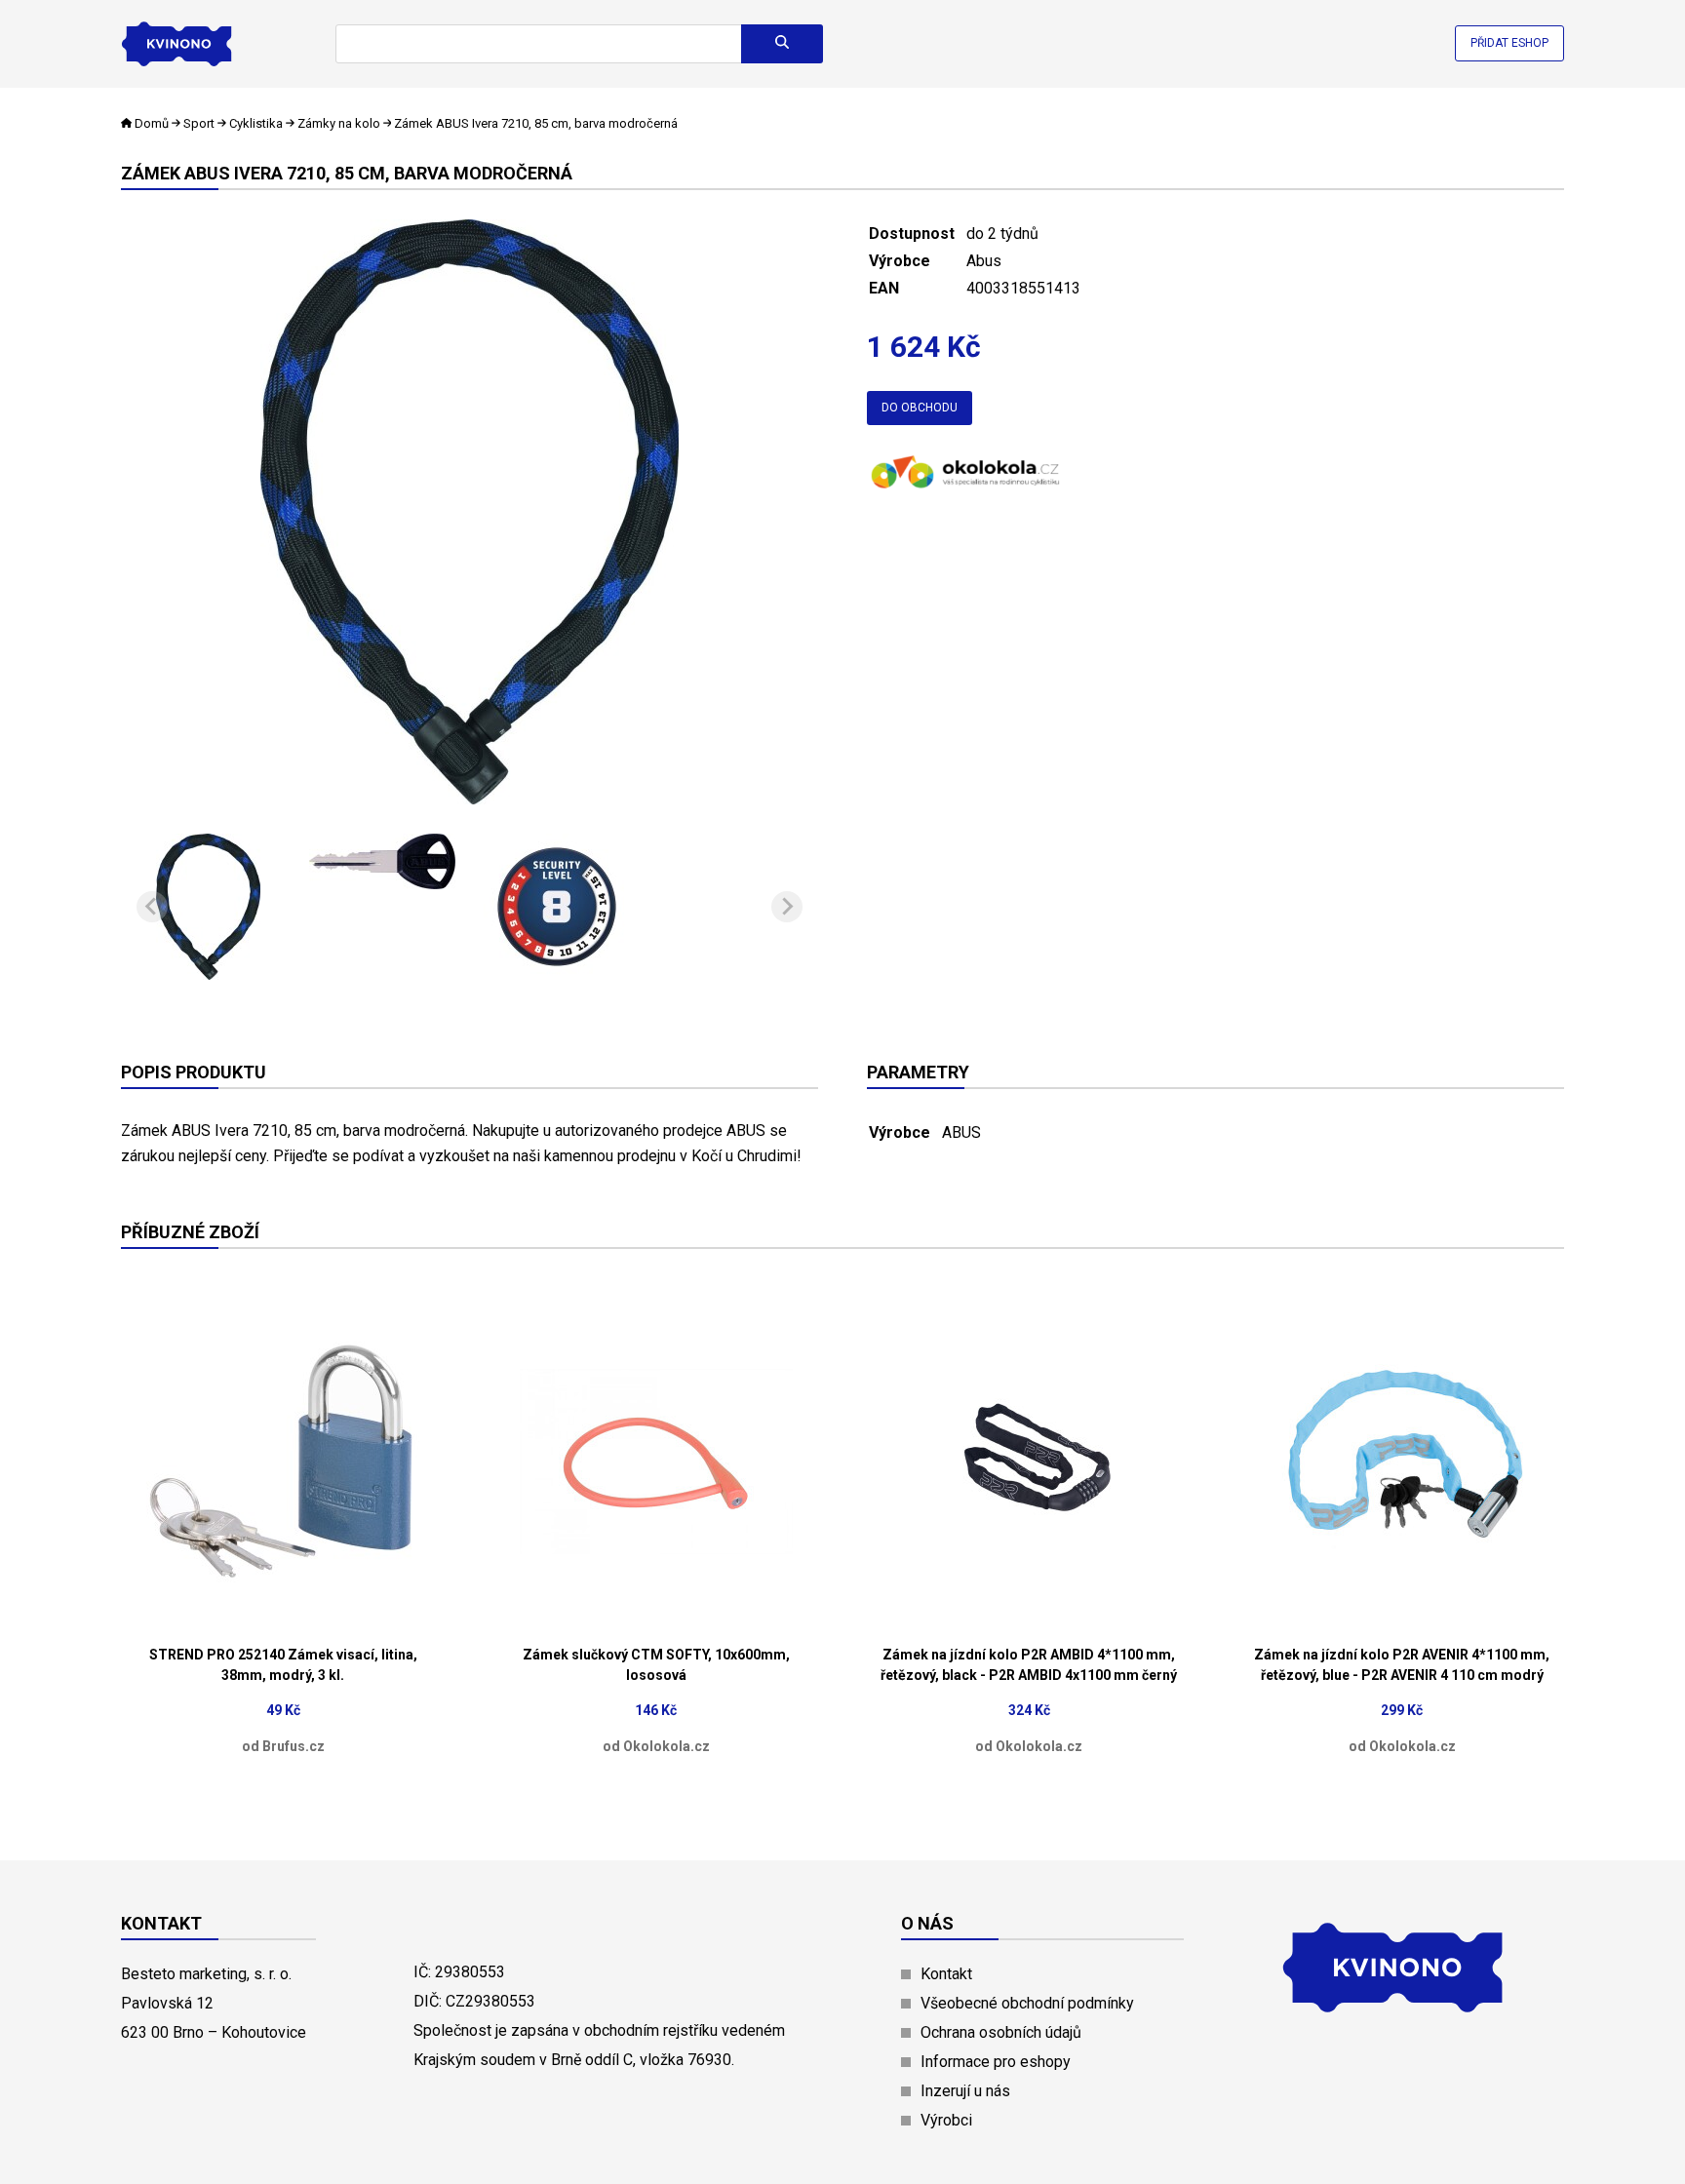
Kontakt (946, 1974)
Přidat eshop (1509, 43)
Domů (152, 123)
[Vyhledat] (782, 44)
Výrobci (946, 2120)
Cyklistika (256, 123)
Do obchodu (920, 408)
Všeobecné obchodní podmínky (1027, 2003)
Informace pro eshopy (996, 2062)
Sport (199, 123)
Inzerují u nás (965, 2091)
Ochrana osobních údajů (1001, 2032)
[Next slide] (787, 907)
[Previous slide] (152, 907)
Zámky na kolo (339, 123)
